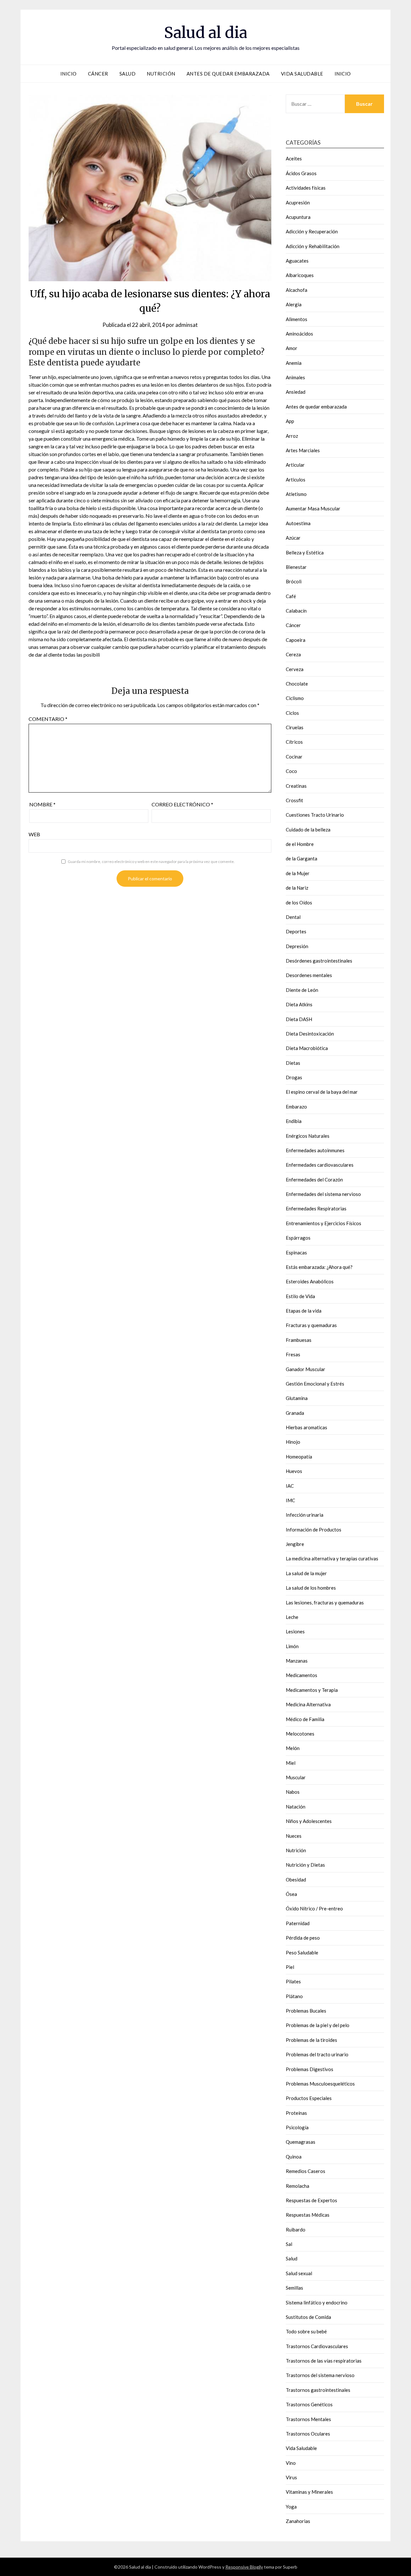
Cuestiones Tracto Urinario (315, 815)
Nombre (42, 804)
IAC (290, 1486)
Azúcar (293, 538)
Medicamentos (302, 1675)
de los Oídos (299, 902)
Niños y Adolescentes (309, 1821)
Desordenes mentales (309, 975)
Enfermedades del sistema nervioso (323, 1194)
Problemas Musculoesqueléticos (320, 2084)
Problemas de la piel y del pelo (318, 2025)
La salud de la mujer (306, 1573)
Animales (295, 377)
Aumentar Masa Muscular (313, 508)
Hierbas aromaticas (306, 1427)
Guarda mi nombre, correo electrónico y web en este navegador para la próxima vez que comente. (151, 862)
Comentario (48, 719)
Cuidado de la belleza (308, 830)
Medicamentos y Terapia (312, 1690)
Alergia (294, 304)
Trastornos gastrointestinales (318, 2390)
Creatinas (296, 786)
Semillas (294, 2288)
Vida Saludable (302, 74)
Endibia (294, 1121)
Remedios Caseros (306, 2171)
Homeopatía (299, 1457)
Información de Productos (314, 1530)
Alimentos (297, 319)
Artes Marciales (303, 450)
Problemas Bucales (306, 2011)
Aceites (294, 158)
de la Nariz (297, 888)
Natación (296, 1807)
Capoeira (296, 640)
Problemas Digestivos (310, 2069)
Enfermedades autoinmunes (315, 1150)
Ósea (291, 1894)
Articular (295, 465)
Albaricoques (300, 275)
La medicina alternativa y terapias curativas (332, 1558)
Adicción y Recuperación (312, 231)
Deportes (296, 931)
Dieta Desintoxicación (310, 1034)
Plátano (294, 1996)
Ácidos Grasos (301, 173)
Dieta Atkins (299, 1004)
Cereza (293, 654)
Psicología (297, 2127)
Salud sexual (299, 2273)
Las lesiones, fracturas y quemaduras (325, 1602)
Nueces (294, 1836)
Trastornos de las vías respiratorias (324, 2361)
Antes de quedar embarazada (228, 74)
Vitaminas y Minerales (309, 2492)
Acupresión (298, 202)
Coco (291, 771)
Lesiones (295, 1631)
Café (291, 596)
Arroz (292, 436)
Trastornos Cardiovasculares (317, 2346)
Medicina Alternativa (308, 1704)
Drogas (294, 1077)
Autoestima (298, 523)
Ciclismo (295, 698)
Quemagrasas (301, 2142)
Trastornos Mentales (308, 2419)
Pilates (293, 1981)
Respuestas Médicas (308, 2215)
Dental (293, 917)
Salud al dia (206, 32)
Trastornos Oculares (308, 2434)
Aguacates (297, 261)
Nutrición (161, 74)
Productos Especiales (309, 2098)
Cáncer (98, 74)
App (290, 421)
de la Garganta (302, 858)
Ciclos (292, 713)
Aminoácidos (299, 334)
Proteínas (296, 2113)
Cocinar (294, 757)
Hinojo (293, 1442)
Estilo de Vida (300, 1296)
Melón (293, 1748)
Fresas (293, 1354)
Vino (291, 2463)
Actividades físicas (306, 188)
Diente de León (302, 990)
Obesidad (296, 1880)
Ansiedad (296, 392)
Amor (292, 348)
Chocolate (297, 684)
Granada (295, 1413)
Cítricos (294, 742)
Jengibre (295, 1544)
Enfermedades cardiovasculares (320, 1165)
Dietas (293, 1063)
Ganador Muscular (306, 1369)
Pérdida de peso (303, 1938)
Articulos (296, 480)
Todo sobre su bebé (306, 2331)
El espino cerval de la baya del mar (322, 1092)
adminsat (187, 325)
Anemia (294, 363)
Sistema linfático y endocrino (317, 2302)
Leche (292, 1617)
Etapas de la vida (304, 1311)
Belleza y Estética (305, 552)
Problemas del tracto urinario (317, 2054)
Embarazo (296, 1107)
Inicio (69, 74)
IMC (290, 1500)
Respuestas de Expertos (311, 2200)
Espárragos (298, 1238)
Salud (128, 74)
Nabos (293, 1792)
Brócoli (294, 581)
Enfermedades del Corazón (314, 1180)
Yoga (291, 2507)
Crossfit (294, 800)
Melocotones (300, 1734)
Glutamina (297, 1398)
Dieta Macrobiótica (307, 1048)
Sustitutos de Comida (308, 2317)
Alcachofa (297, 290)
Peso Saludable (302, 1952)
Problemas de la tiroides (311, 2040)
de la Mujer (298, 873)
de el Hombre (300, 844)
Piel (290, 1967)
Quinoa (294, 2157)
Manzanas (297, 1661)
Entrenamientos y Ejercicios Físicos (324, 1223)
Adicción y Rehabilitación (313, 246)
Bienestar (296, 567)
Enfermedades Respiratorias (316, 1208)
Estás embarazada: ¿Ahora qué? (319, 1267)
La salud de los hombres (311, 1588)
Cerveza (295, 669)
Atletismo (296, 494)
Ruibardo (296, 2230)
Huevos (294, 1471)
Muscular (296, 1777)
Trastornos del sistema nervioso (320, 2375)
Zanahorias (298, 2521)
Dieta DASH (299, 1019)
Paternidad (298, 1923)
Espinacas (296, 1252)
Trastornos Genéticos (309, 2404)
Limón (292, 1646)
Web (34, 834)
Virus (291, 2477)
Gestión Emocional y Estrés (315, 1384)
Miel (291, 1763)
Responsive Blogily (244, 2567)
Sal (289, 2244)
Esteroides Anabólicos (310, 1281)
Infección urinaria (305, 1515)
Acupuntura (298, 217)
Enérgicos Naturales (308, 1136)
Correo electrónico (182, 804)
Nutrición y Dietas (305, 1865)
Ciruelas (295, 727)
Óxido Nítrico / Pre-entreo (314, 1908)
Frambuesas (299, 1340)
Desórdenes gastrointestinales (319, 961)
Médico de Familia (305, 1719)
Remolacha (297, 2186)
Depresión (297, 946)
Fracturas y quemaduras (311, 1325)
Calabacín (296, 611)
